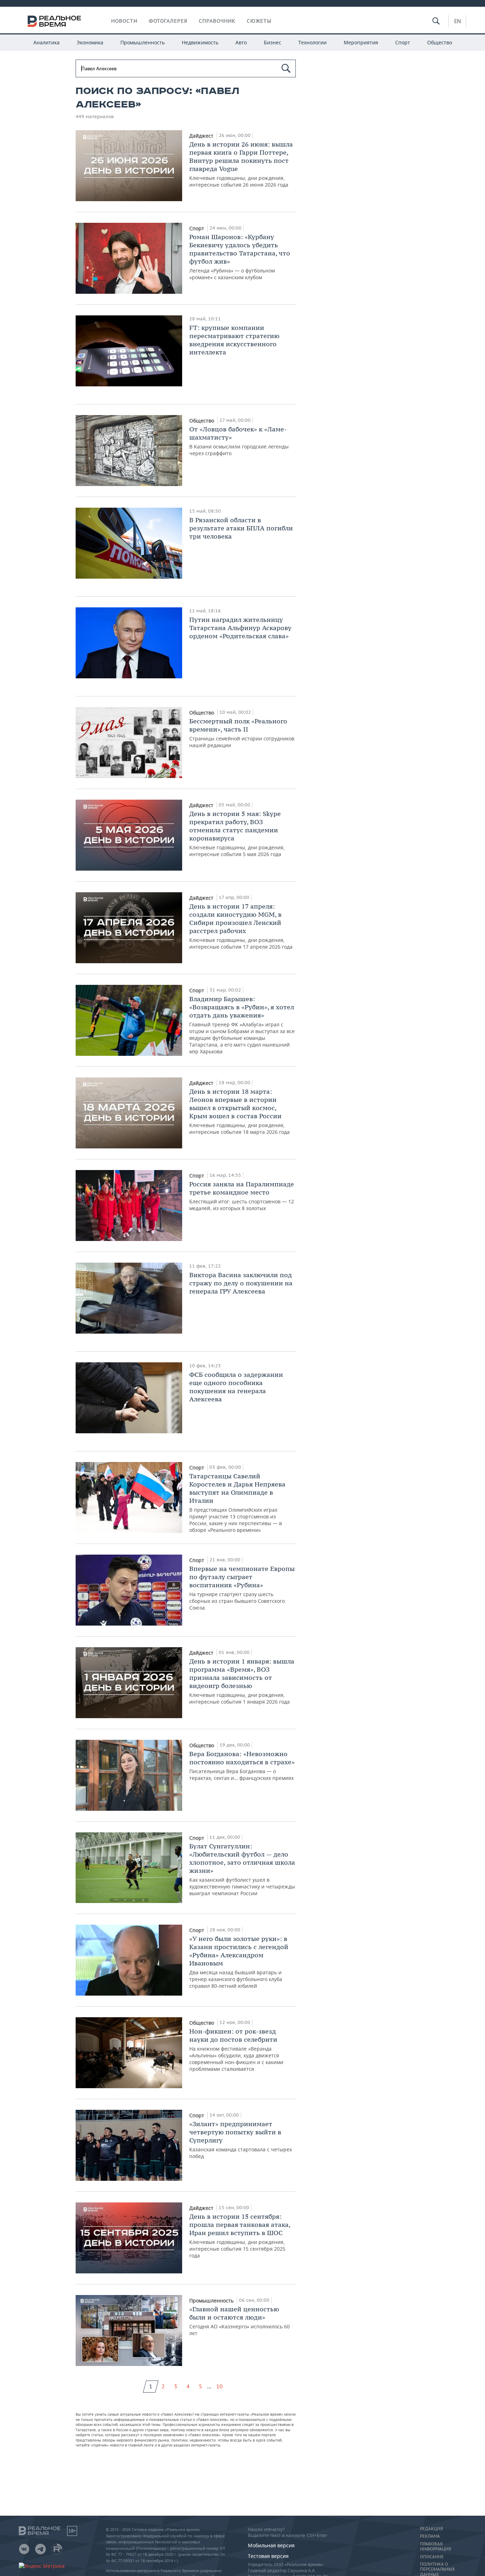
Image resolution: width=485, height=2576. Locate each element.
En (457, 21)
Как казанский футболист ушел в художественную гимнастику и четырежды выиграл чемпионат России (242, 1869)
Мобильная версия (271, 2545)
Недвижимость (200, 42)
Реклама (430, 2536)
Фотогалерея (168, 21)
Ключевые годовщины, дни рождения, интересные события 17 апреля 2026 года (241, 926)
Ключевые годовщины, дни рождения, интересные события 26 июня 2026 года (241, 164)
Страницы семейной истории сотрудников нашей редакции (242, 733)
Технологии (312, 42)
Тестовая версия (268, 2556)
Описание (432, 2557)
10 (219, 2386)
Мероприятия (361, 42)
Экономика (90, 42)
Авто (241, 42)
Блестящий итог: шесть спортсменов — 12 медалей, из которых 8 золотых (242, 1196)
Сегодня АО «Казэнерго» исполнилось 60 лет (239, 2321)
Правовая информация (435, 2547)
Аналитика (47, 42)
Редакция (431, 2529)
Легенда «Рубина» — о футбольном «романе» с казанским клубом (240, 257)
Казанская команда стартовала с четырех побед (241, 2140)
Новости (124, 21)
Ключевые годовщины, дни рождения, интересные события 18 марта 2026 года (239, 1111)
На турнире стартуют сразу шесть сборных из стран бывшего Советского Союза (242, 1588)
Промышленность (143, 42)
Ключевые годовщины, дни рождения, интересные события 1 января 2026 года (242, 1681)
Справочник (217, 21)
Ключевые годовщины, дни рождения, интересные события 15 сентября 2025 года (240, 2236)
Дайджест (202, 136)
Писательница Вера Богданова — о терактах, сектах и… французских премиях (242, 1766)
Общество (440, 42)
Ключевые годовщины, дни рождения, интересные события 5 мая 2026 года (237, 834)
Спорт (403, 42)
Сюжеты (259, 21)
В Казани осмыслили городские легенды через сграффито (239, 441)
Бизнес (273, 42)
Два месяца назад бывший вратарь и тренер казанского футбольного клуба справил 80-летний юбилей (239, 1962)
